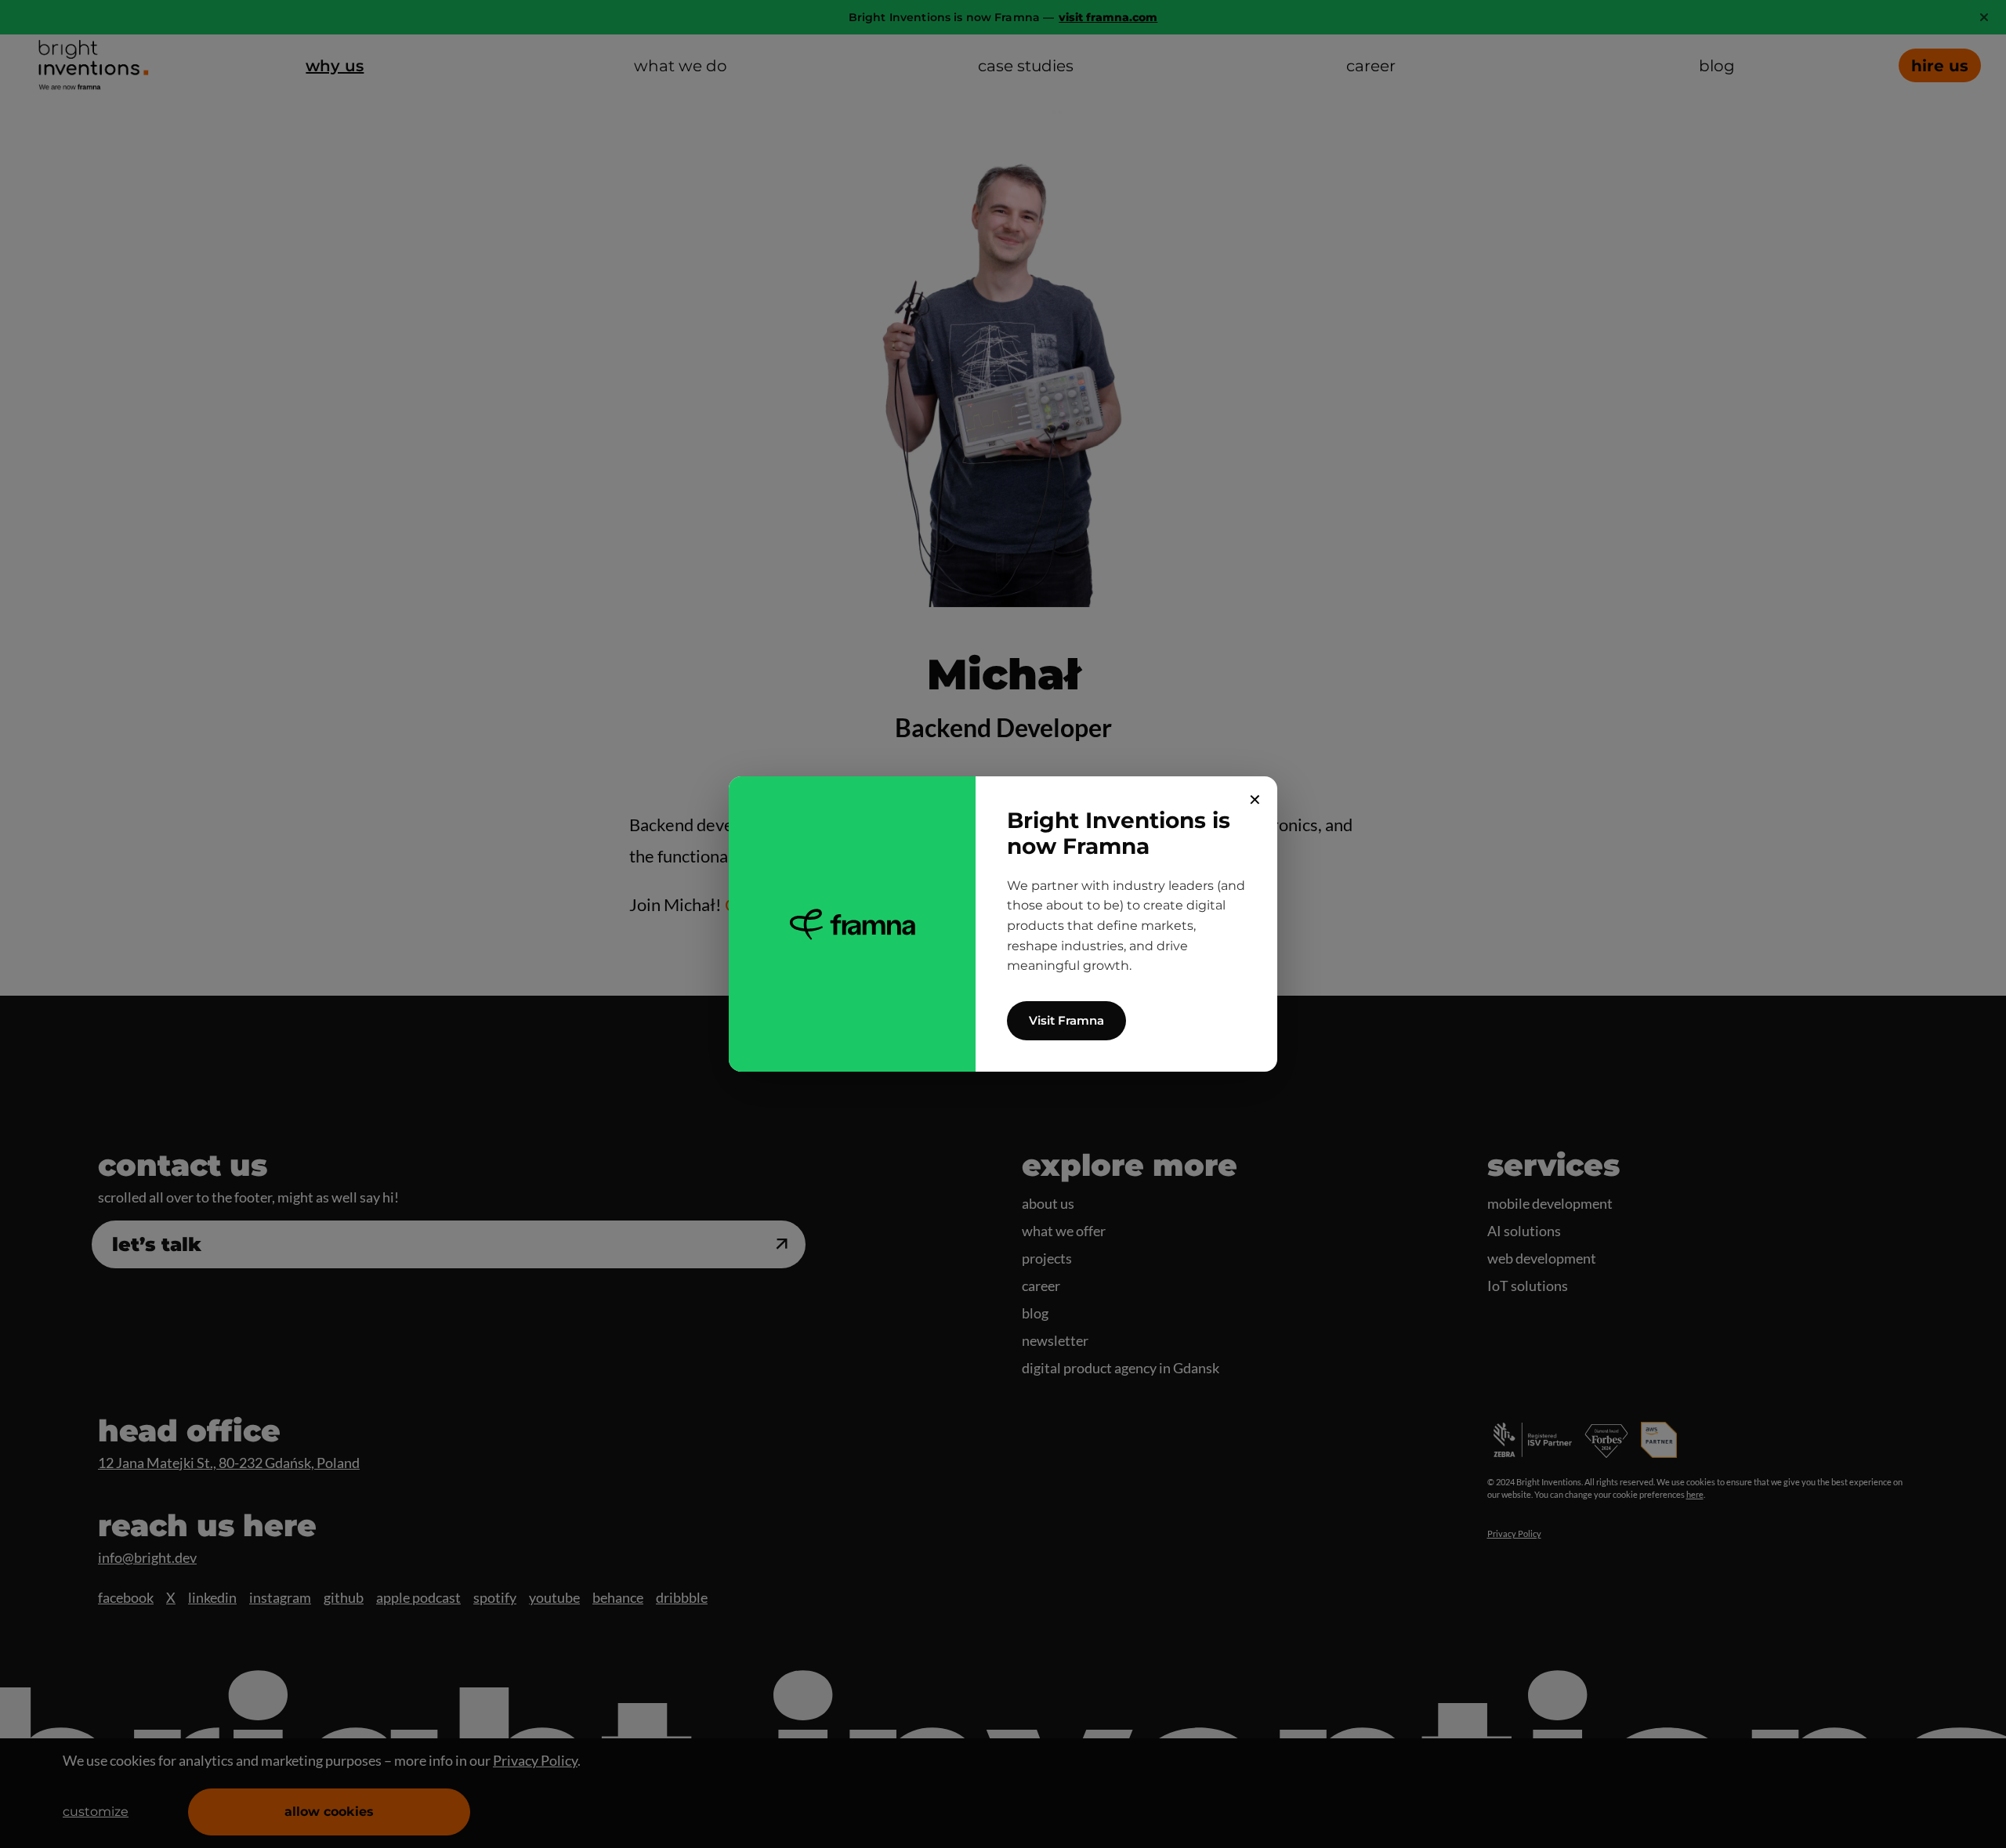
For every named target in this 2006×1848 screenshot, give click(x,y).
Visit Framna (1066, 1020)
